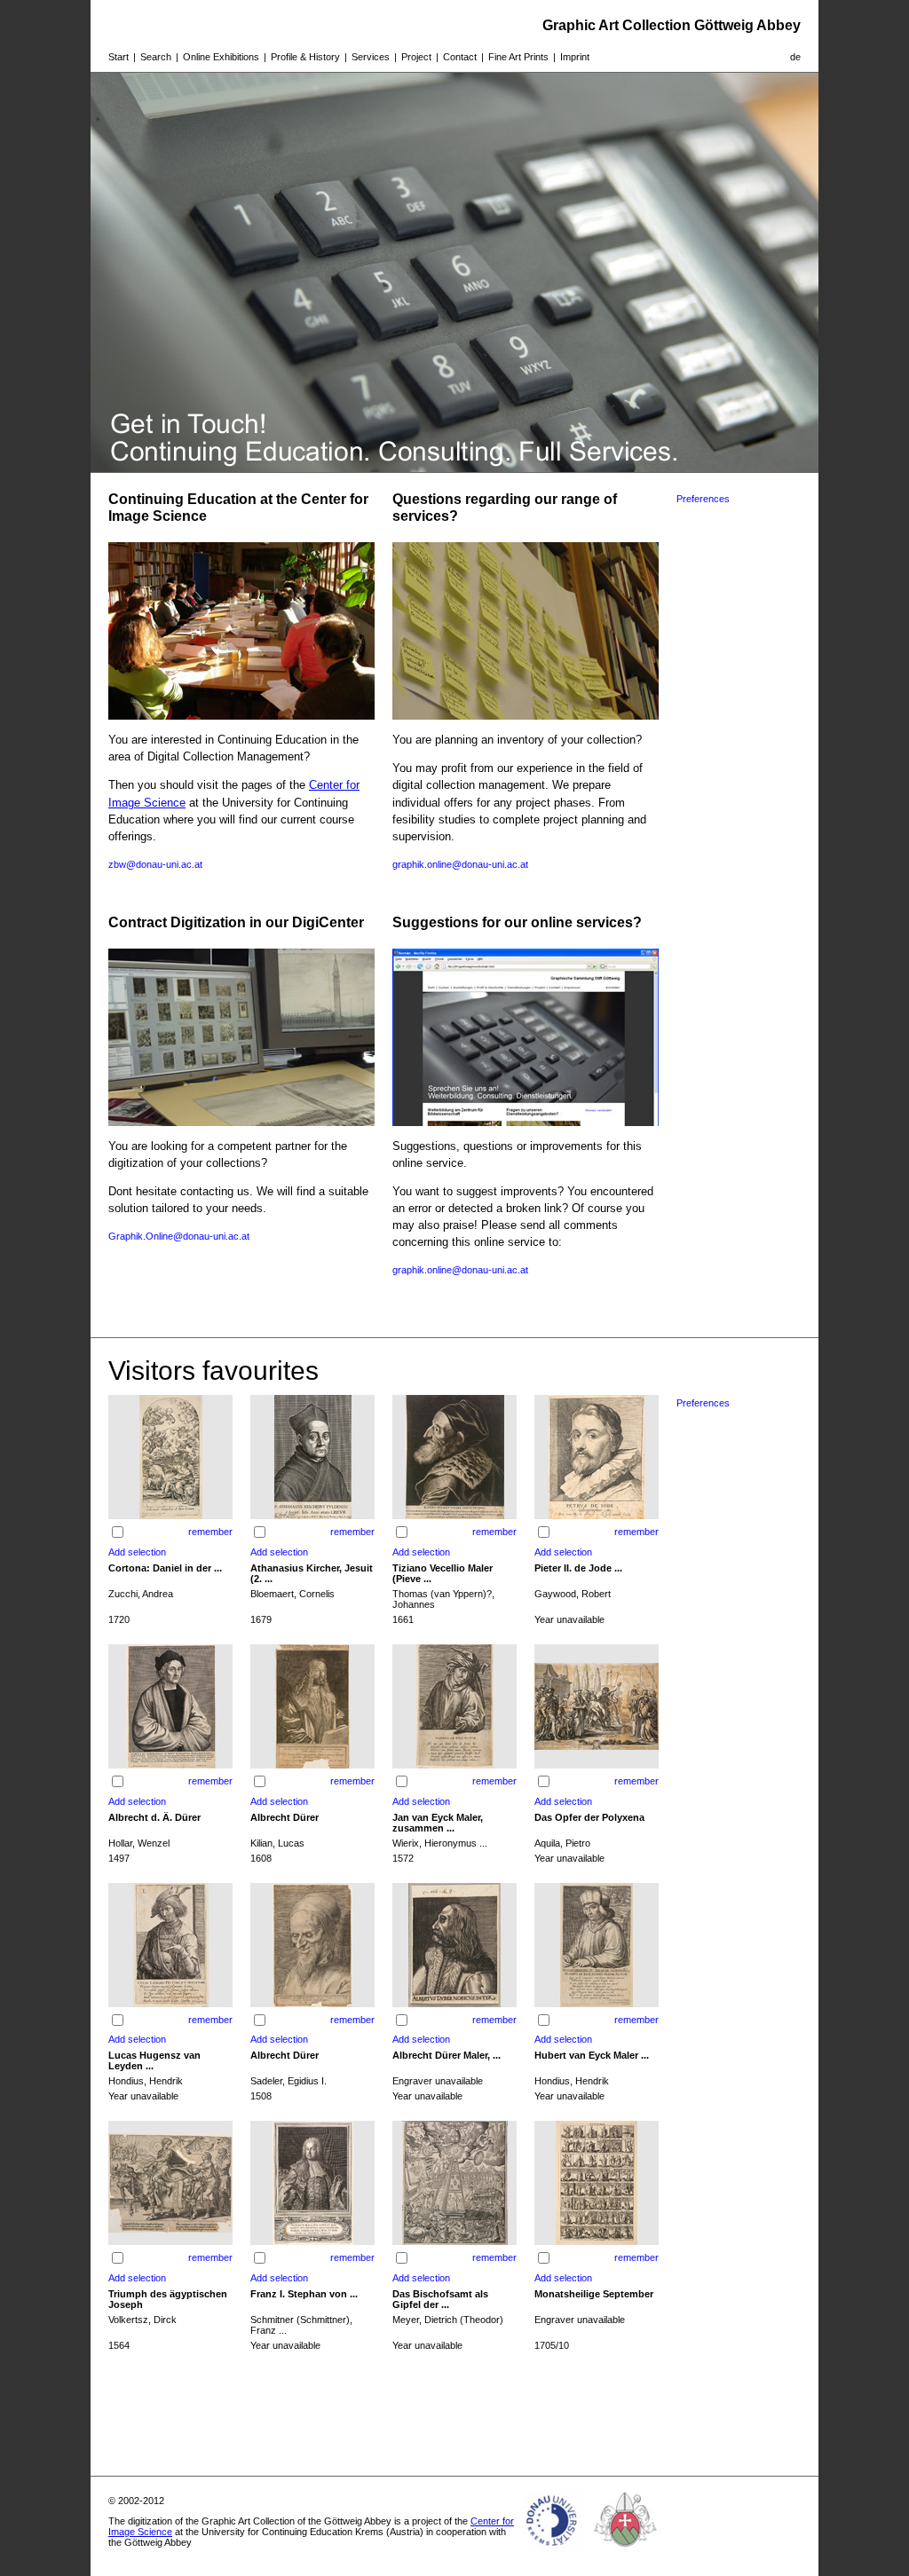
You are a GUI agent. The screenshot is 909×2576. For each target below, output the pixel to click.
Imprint (575, 57)
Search (156, 57)
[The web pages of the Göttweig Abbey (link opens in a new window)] (626, 2553)
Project (416, 57)
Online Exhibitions (221, 57)
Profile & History (305, 57)
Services (371, 57)
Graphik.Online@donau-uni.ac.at (179, 1236)
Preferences (703, 499)
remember (210, 1532)
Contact (460, 57)
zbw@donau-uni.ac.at (155, 864)
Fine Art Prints (518, 57)
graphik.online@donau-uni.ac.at (460, 864)
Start (119, 57)
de (795, 57)
